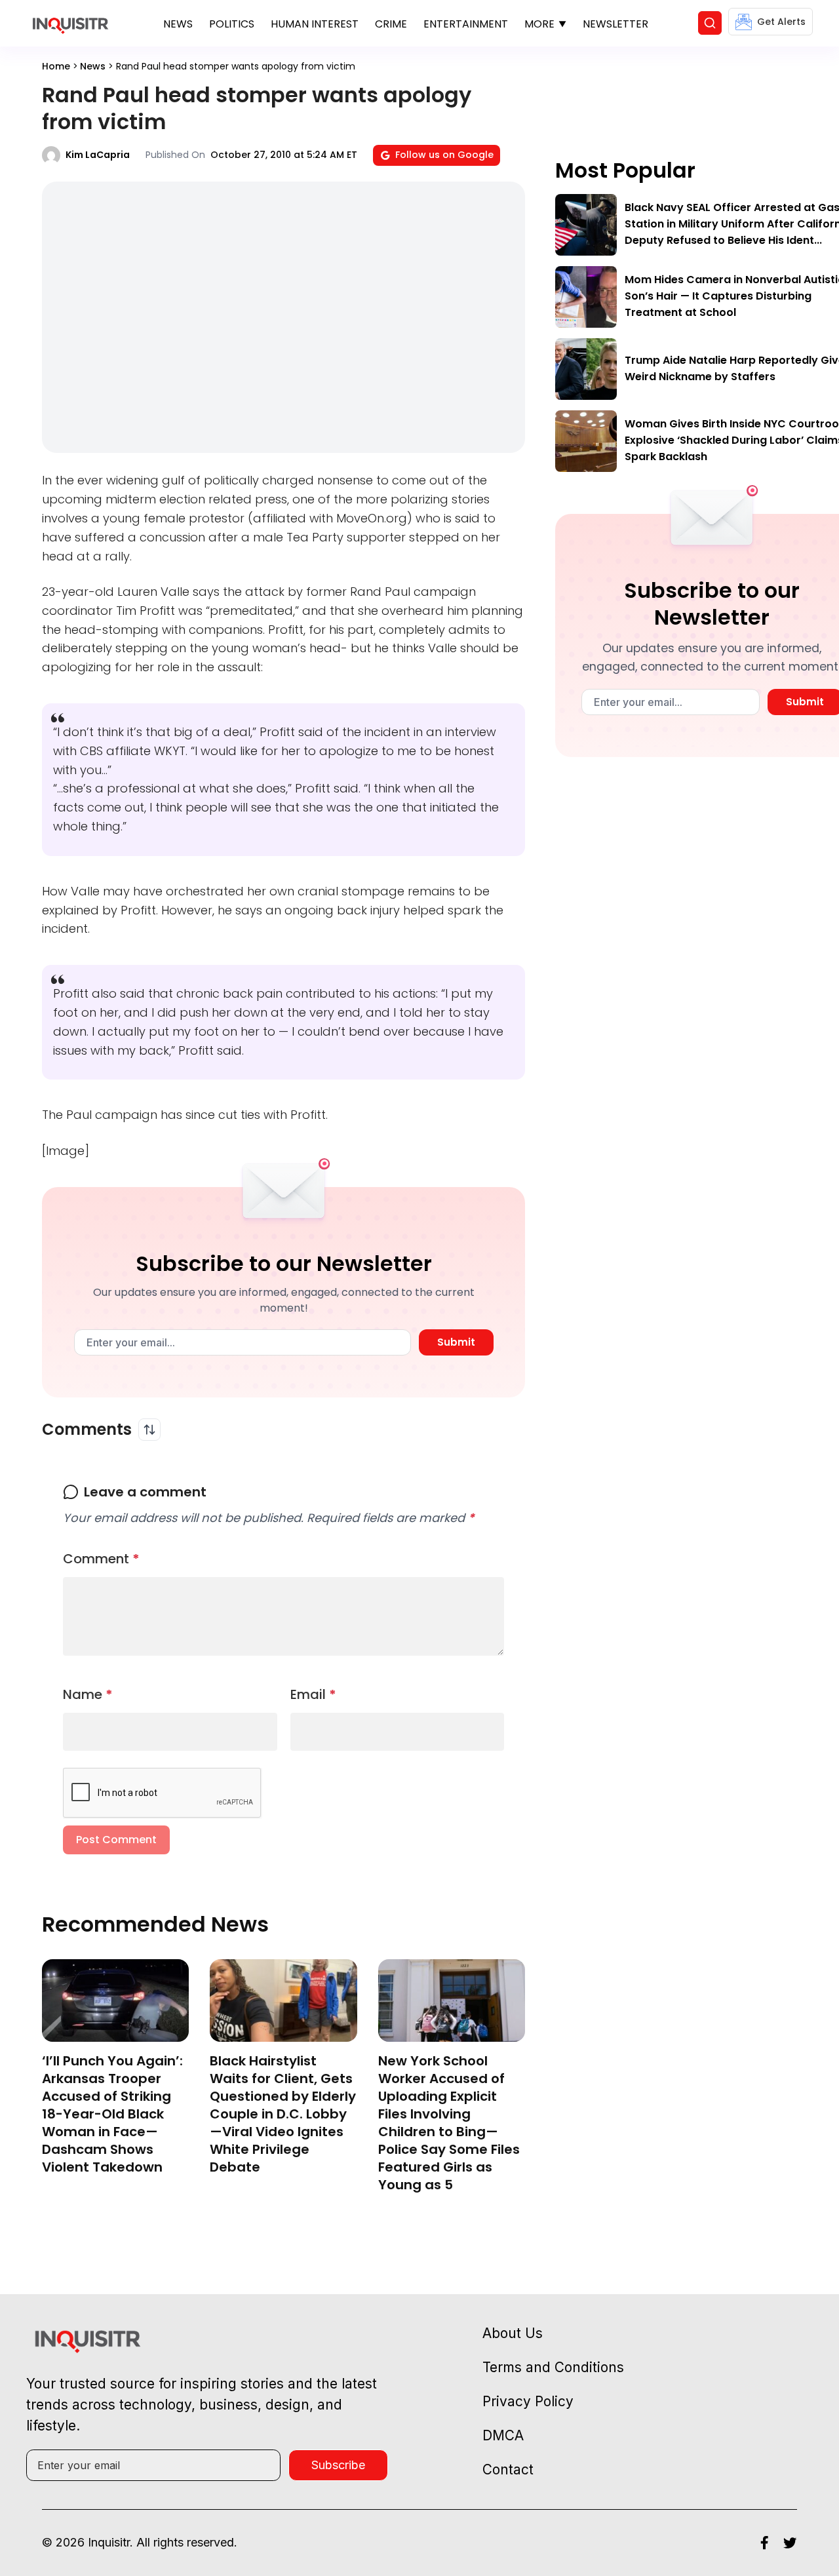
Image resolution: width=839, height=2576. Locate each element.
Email (313, 1694)
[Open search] (710, 23)
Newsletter (615, 24)
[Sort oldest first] (149, 1430)
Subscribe (338, 2465)
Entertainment (466, 24)
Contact (508, 2469)
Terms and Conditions (553, 2367)
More (539, 24)
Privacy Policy (528, 2401)
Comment (101, 1559)
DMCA (503, 2435)
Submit (456, 1342)
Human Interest (315, 24)
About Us (513, 2333)
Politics (232, 24)
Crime (391, 24)
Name (88, 1694)
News (178, 24)
